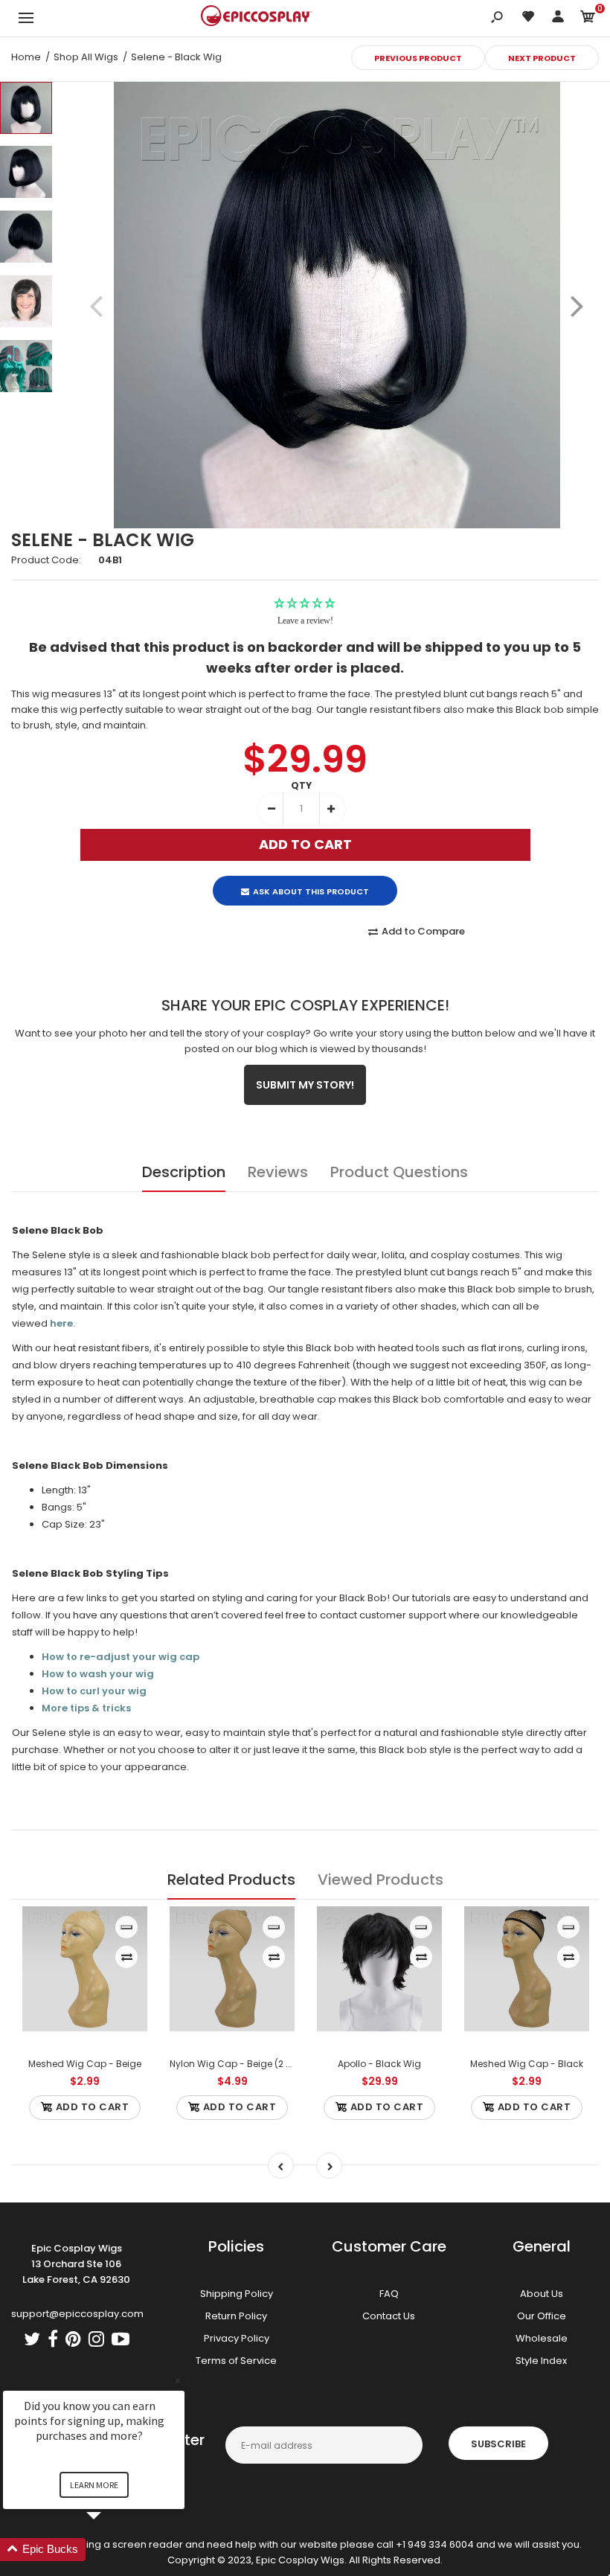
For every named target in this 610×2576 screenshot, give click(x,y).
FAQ (389, 2294)
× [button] (178, 2381)
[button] (112, 2550)
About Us (542, 2294)
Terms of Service (236, 2361)
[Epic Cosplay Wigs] (257, 18)
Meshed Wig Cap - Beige (85, 2064)
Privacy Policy (237, 2338)
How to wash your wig (98, 1674)
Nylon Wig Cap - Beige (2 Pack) (240, 2064)
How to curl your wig (94, 1691)
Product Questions (399, 1172)
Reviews (278, 1172)
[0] (588, 19)
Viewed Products (381, 1880)
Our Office (542, 2316)
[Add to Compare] (127, 1957)
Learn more (94, 2485)
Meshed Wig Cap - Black (527, 2064)
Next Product (542, 58)
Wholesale (542, 2338)
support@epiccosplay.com (77, 2314)
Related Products (231, 1880)
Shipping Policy (237, 2294)
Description (184, 1172)
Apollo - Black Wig (379, 2064)
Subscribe (498, 2444)
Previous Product (418, 58)
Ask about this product (311, 891)
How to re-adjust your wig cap (121, 1657)
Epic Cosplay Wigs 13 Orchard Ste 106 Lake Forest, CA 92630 (76, 2264)
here (61, 1323)
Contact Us (389, 2316)
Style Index (541, 2361)
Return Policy (236, 2316)
